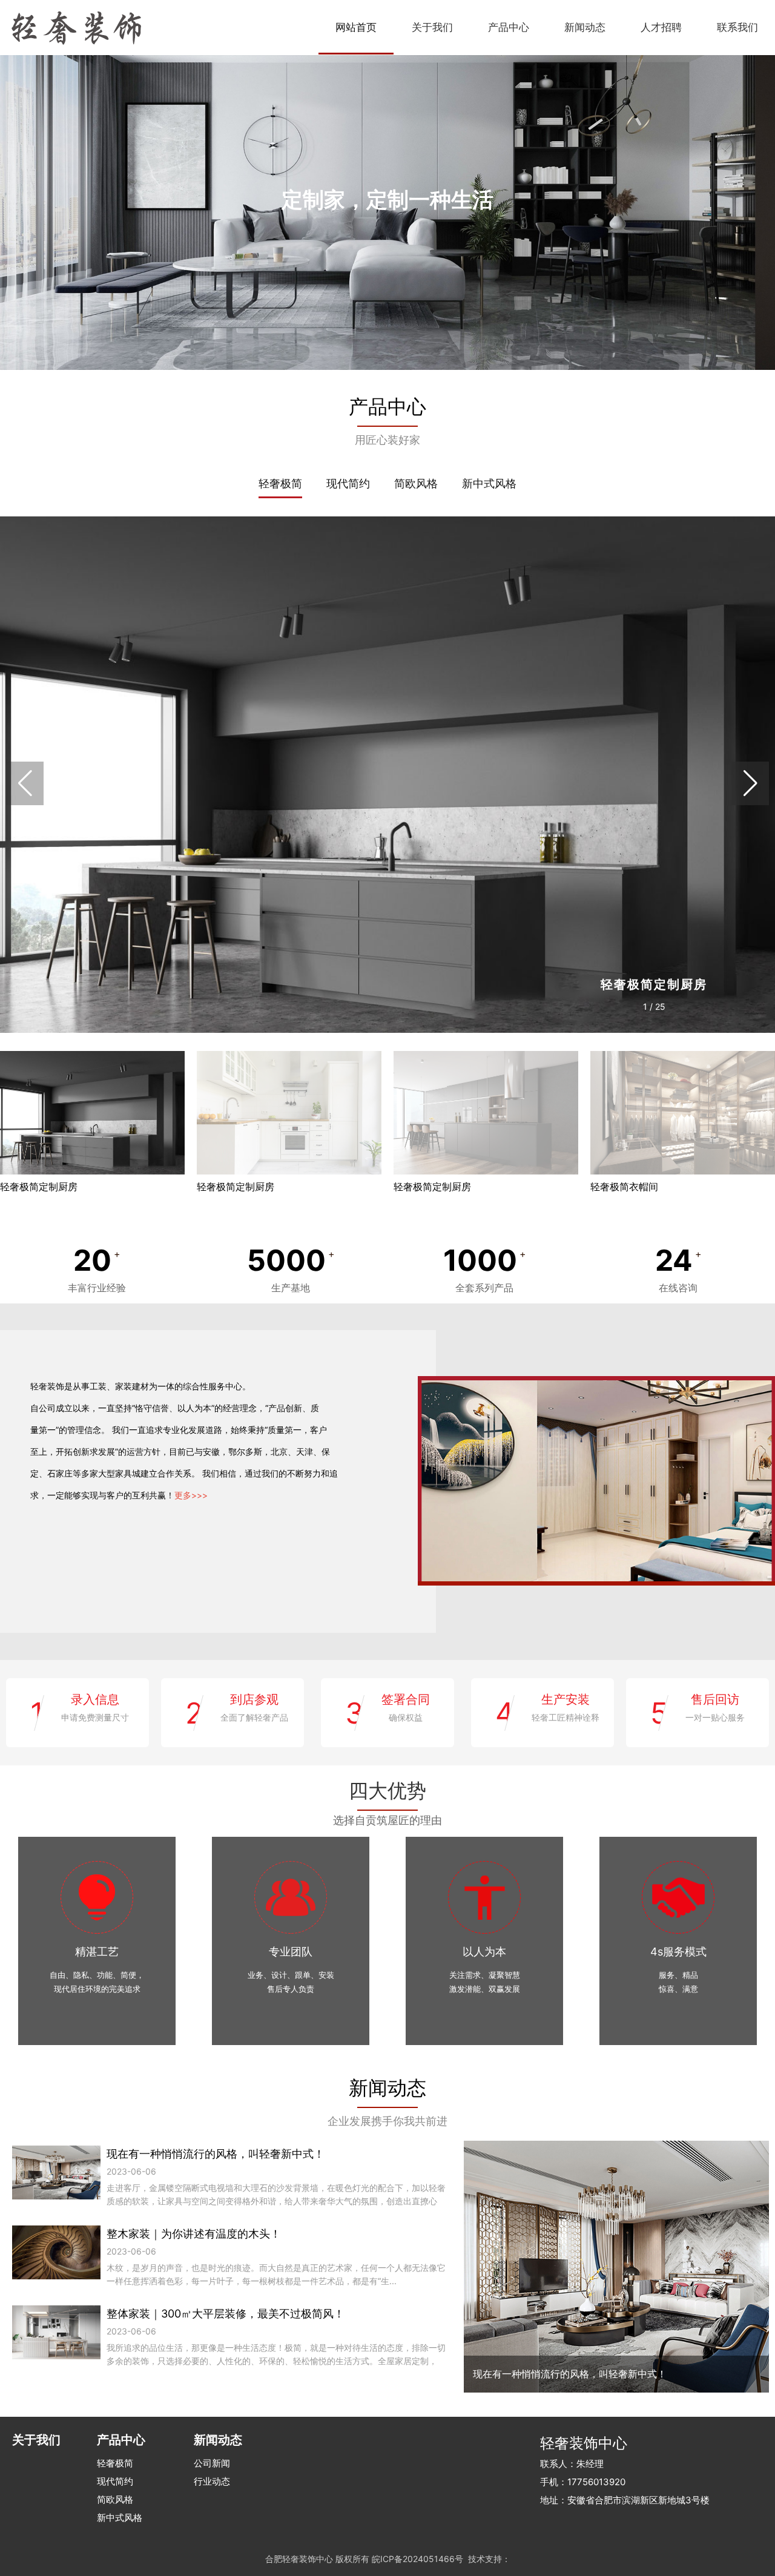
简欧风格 (416, 483)
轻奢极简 (280, 483)
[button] (750, 783)
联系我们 (737, 27)
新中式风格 (489, 483)
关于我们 (432, 27)
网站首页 (356, 27)
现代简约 (348, 483)
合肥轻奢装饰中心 (299, 2559)
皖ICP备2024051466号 (417, 2559)
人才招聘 (661, 27)
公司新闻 (212, 2463)
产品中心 (509, 27)
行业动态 (212, 2481)
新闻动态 (585, 27)
